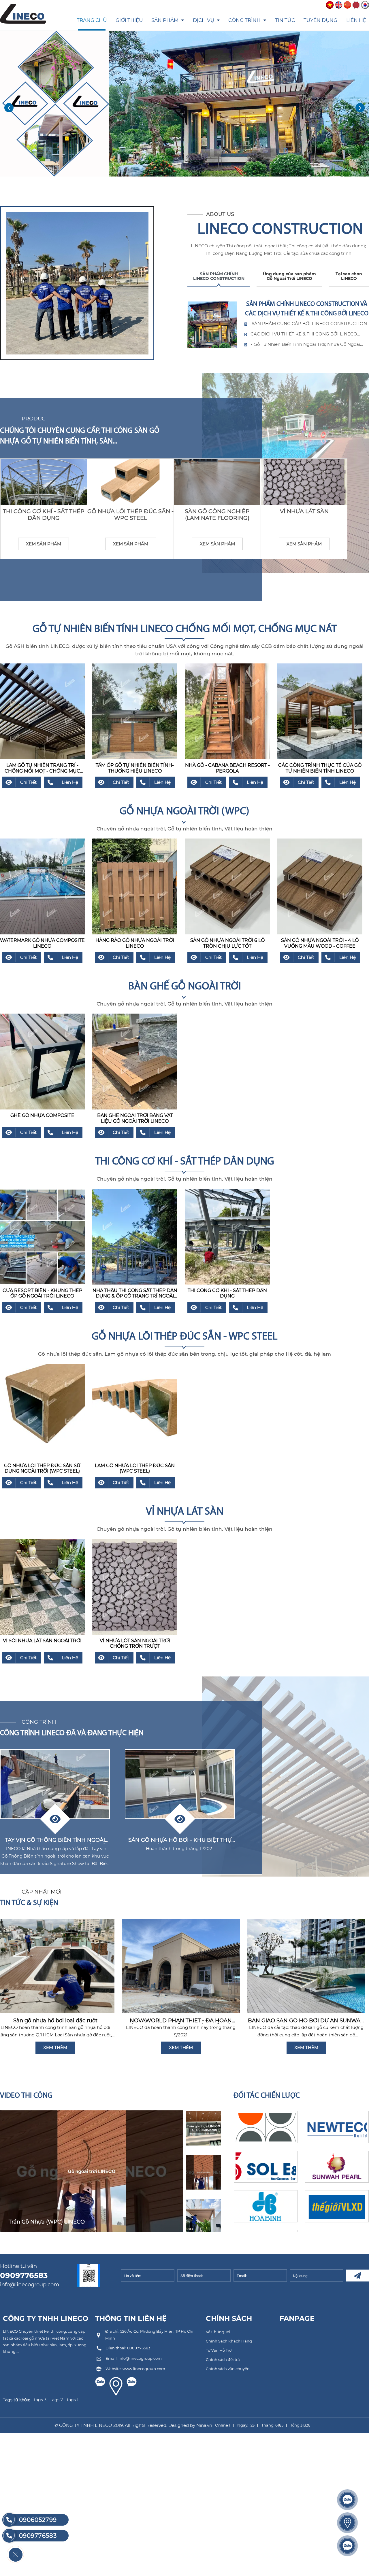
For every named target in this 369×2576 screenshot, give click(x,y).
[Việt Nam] (330, 5)
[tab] (219, 279)
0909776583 (38, 2536)
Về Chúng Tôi (218, 2332)
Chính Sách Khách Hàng (229, 2341)
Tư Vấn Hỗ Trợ (219, 2350)
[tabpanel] (278, 325)
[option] (92, 2171)
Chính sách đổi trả (223, 2359)
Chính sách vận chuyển (228, 2369)
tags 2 (57, 2400)
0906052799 (38, 2520)
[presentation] (9, 108)
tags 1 (73, 2400)
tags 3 (40, 2400)
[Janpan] (356, 5)
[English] (339, 5)
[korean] (365, 5)
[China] (347, 5)
